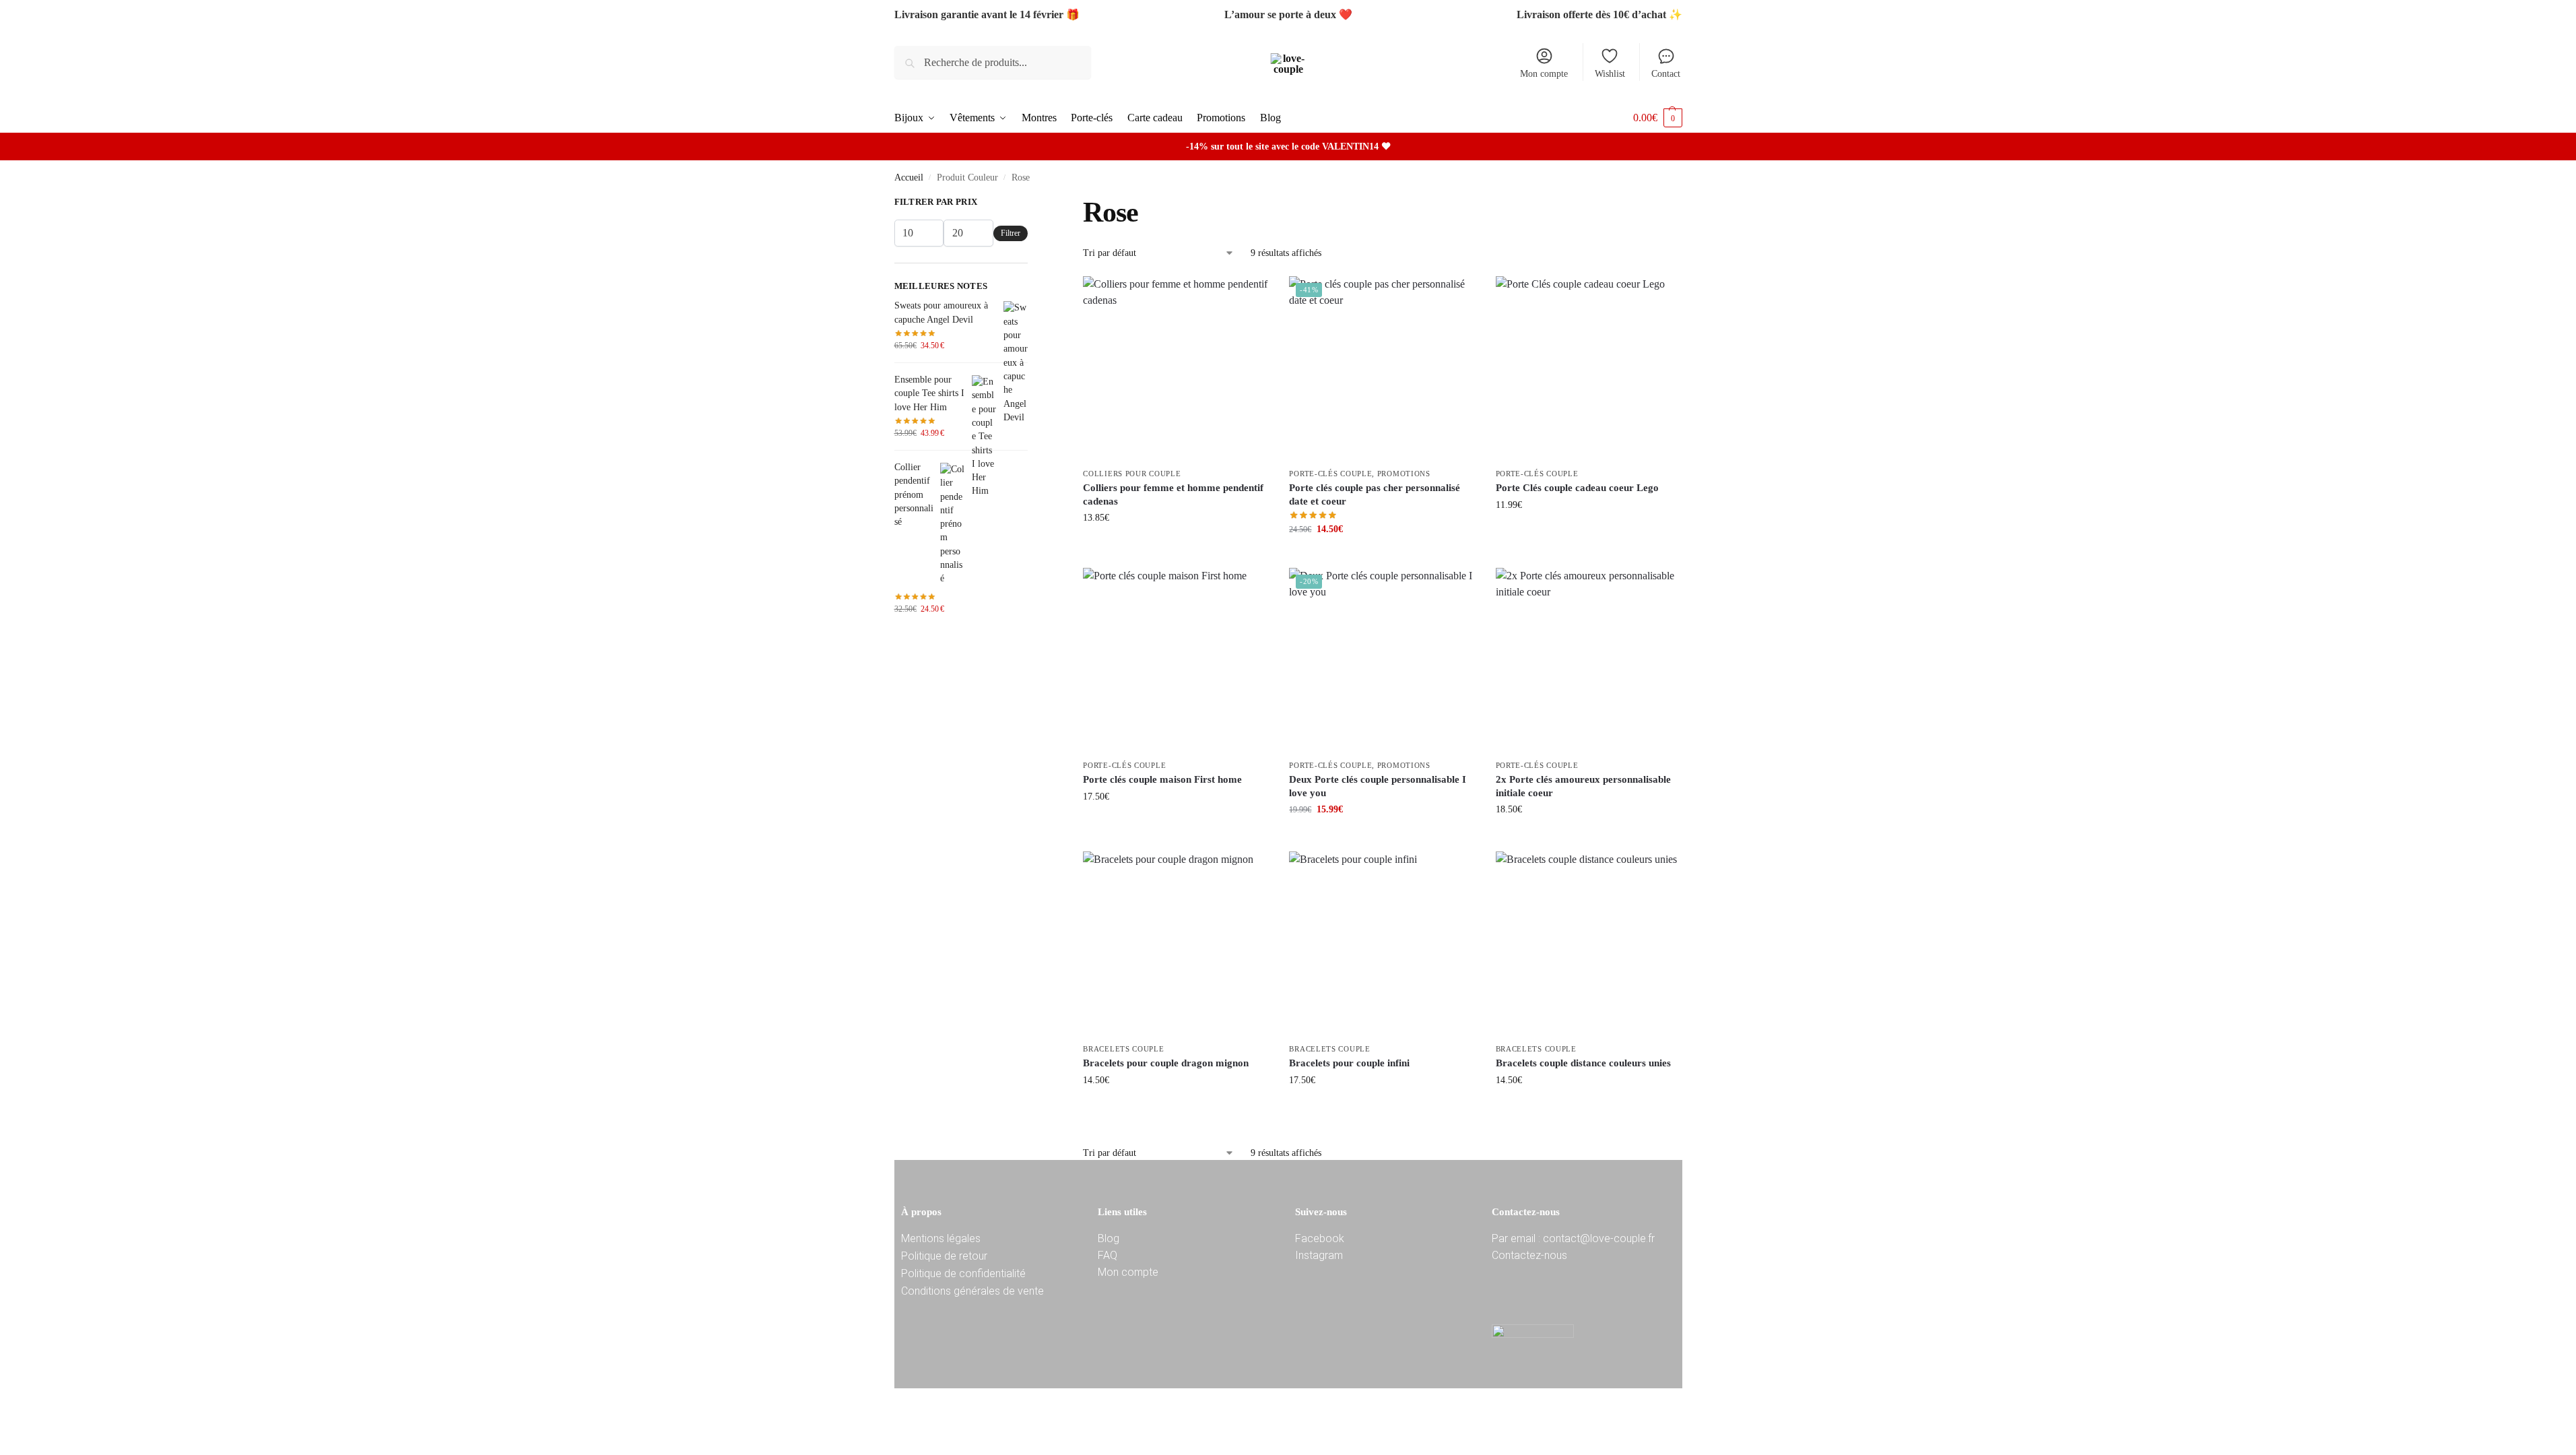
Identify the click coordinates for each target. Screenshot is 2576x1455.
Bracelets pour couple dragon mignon (1166, 1063)
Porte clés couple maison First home (1162, 779)
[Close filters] (1032, 203)
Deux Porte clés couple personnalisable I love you (1378, 786)
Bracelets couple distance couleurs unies (1583, 1063)
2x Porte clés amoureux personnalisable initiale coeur (1583, 786)
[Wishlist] (1249, 296)
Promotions (1404, 474)
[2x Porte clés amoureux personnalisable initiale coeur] (1589, 661)
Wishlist (1610, 74)
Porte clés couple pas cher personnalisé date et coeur (1375, 494)
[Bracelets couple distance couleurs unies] (1589, 944)
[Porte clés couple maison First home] (1176, 661)
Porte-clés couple (1330, 474)
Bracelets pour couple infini (1349, 1063)
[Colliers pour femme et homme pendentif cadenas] (1176, 369)
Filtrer (1011, 233)
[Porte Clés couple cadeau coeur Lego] (1589, 369)
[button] (1658, 118)
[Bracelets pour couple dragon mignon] (1176, 944)
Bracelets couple (1123, 1049)
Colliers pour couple (1132, 474)
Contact (1666, 74)
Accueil (909, 177)
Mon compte (1544, 74)
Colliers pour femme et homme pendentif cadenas (1173, 494)
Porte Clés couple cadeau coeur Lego (1577, 488)
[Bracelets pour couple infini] (1382, 944)
